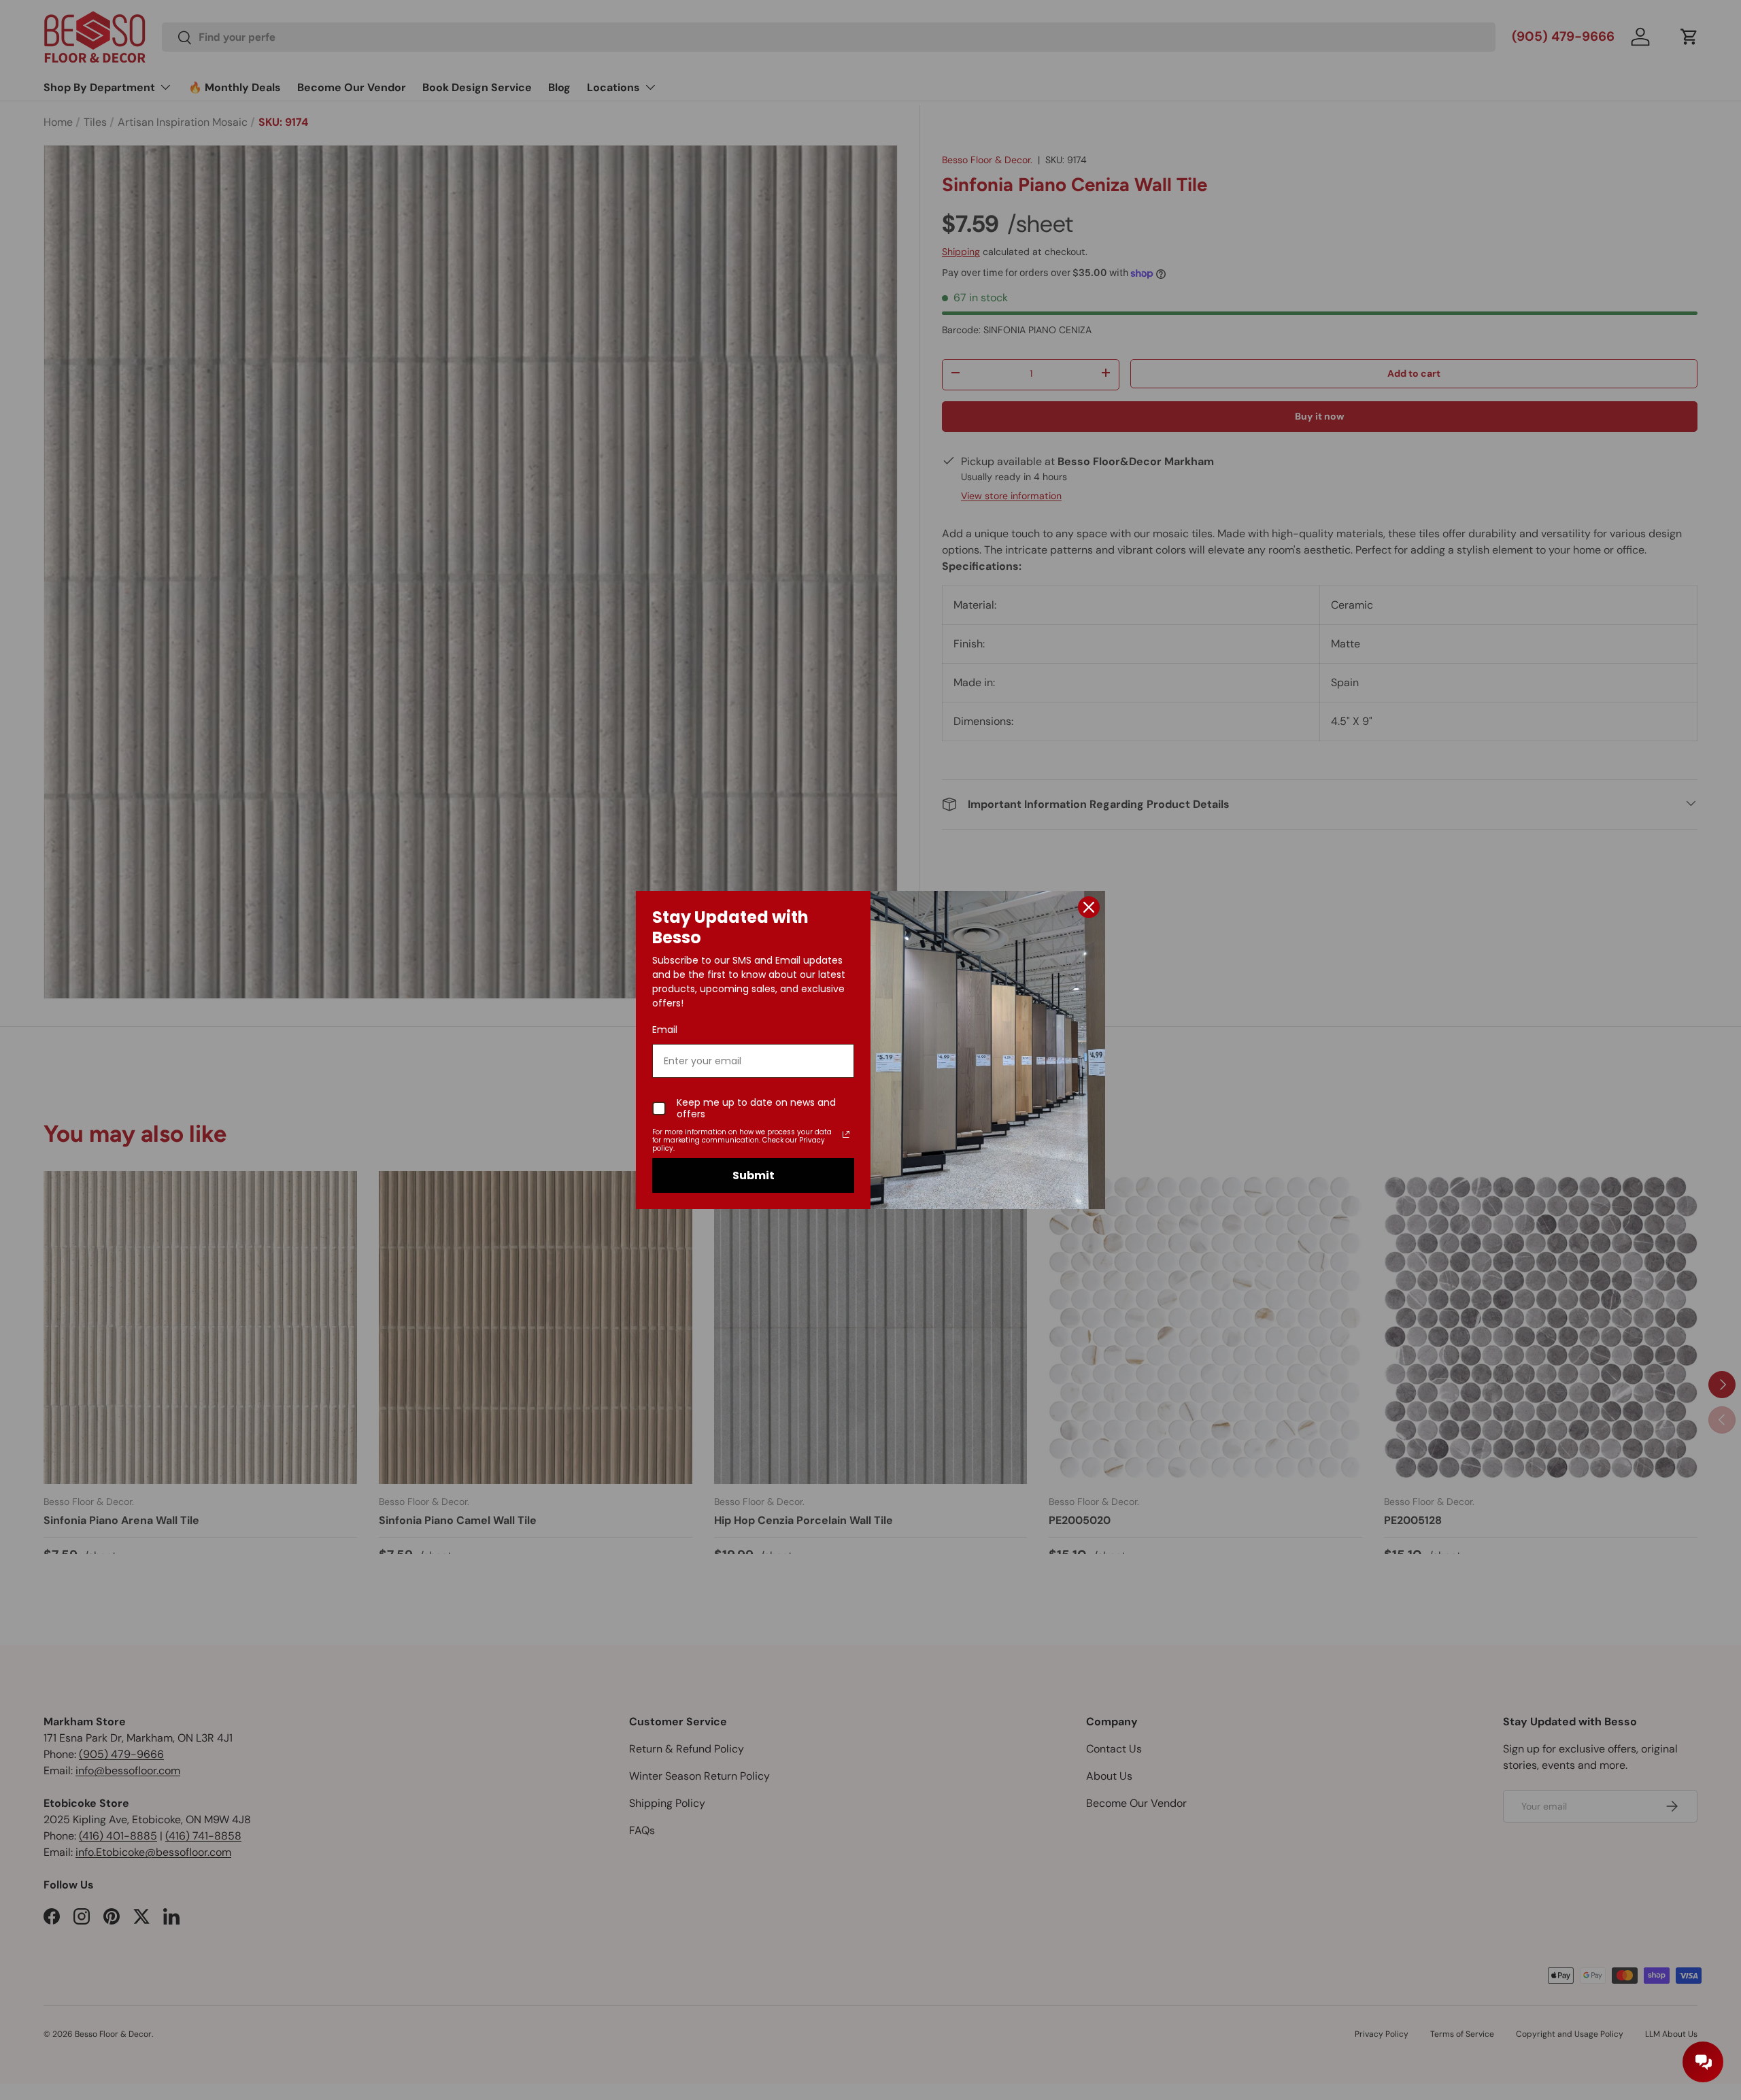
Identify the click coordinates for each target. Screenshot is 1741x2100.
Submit (754, 1175)
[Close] (1089, 907)
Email (665, 1030)
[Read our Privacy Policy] (846, 1134)
